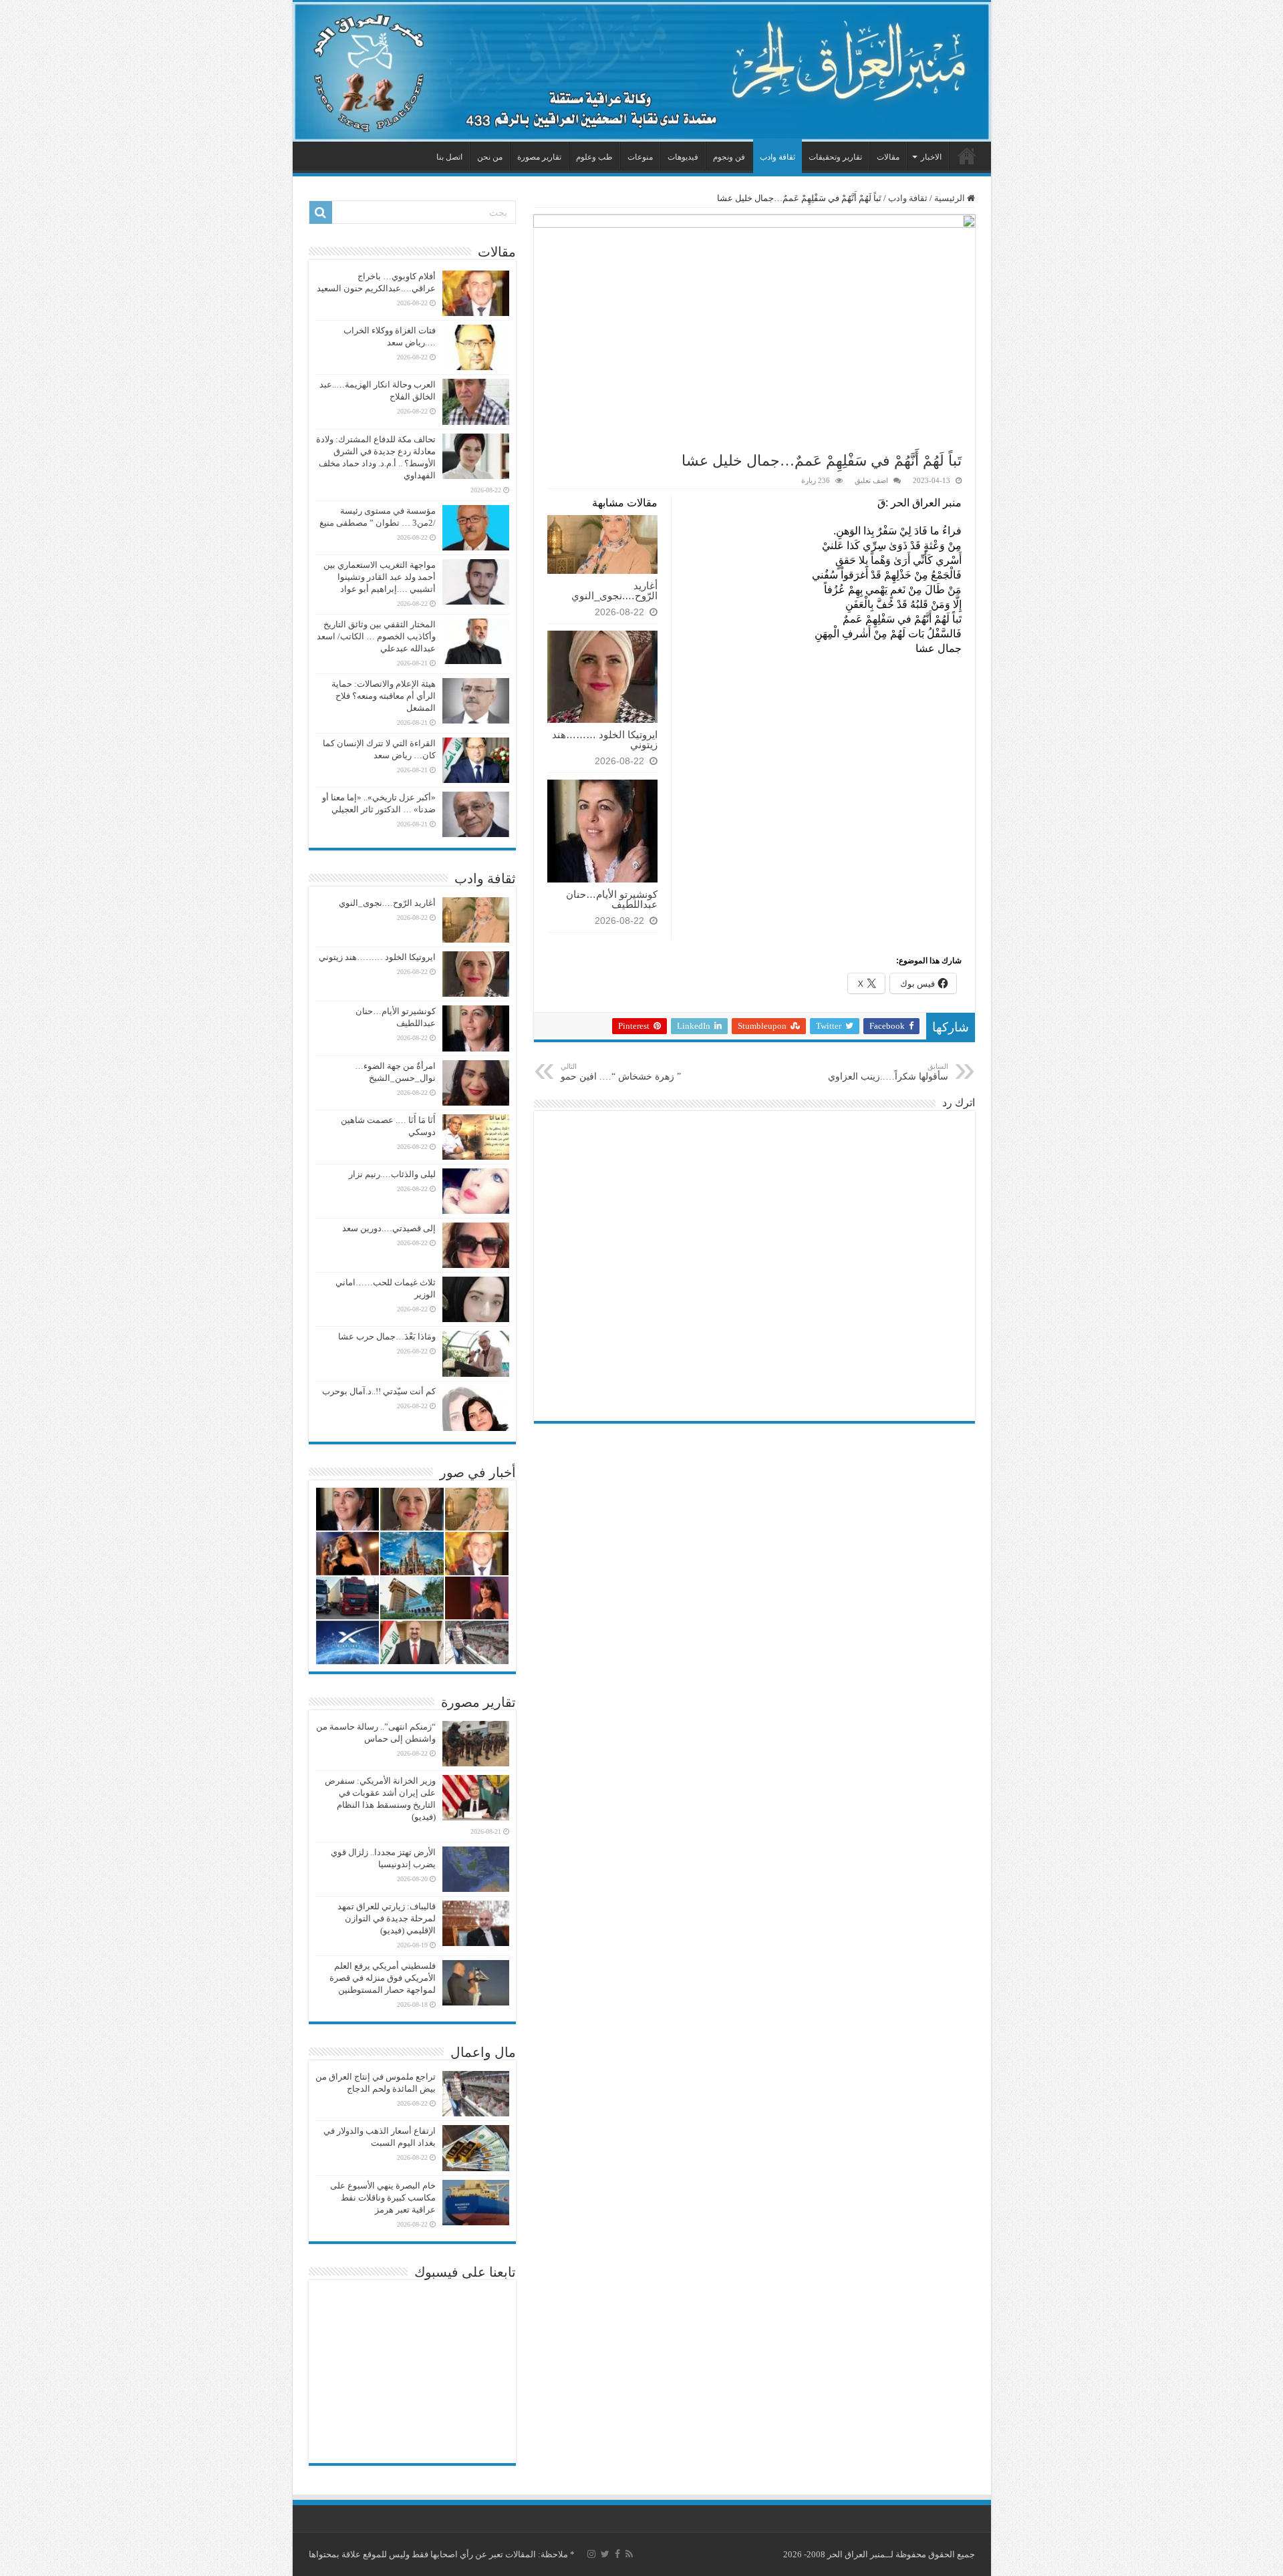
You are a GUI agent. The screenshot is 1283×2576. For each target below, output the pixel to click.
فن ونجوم (729, 157)
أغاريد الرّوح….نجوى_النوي (614, 591)
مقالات (888, 157)
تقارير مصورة (539, 157)
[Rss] (629, 2554)
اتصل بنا (449, 157)
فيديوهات (683, 157)
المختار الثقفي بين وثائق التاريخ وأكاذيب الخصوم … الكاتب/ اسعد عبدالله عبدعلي (376, 636)
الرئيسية (967, 156)
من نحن (490, 157)
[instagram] (591, 2554)
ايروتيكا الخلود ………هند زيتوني (605, 740)
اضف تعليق (871, 480)
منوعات (640, 157)
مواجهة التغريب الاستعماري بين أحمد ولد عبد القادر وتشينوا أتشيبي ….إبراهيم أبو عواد (380, 577)
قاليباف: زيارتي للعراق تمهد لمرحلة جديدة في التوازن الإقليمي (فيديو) (387, 1918)
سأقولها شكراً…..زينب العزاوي (888, 1072)
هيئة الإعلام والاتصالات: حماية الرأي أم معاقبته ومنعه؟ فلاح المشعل (384, 696)
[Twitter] (605, 2554)
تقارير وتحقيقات (835, 157)
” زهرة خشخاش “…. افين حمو (621, 1072)
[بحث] (321, 212)
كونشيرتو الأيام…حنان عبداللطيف (612, 899)
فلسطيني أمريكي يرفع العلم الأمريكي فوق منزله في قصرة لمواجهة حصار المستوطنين (383, 1978)
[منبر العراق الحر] (642, 72)
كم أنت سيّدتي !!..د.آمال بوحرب (379, 1391)
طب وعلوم (594, 157)
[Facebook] (617, 2554)
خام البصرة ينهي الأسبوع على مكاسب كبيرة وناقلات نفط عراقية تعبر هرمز (383, 2198)
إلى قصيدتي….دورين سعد (389, 1228)
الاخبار (931, 157)
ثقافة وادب (777, 157)
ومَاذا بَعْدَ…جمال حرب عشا (387, 1336)
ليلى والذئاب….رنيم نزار (392, 1174)
